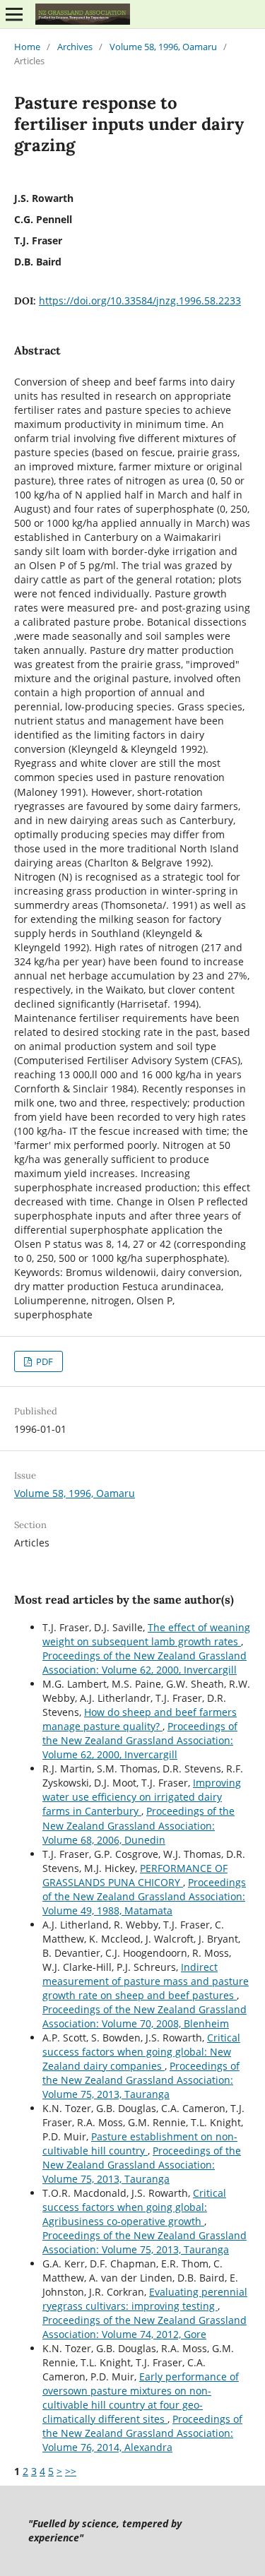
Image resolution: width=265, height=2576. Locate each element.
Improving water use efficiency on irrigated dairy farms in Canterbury (142, 1797)
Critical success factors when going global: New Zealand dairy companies (141, 2052)
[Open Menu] (14, 14)
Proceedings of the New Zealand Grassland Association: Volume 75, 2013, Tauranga (141, 2080)
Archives (75, 47)
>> (71, 2471)
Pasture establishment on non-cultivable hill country (140, 2143)
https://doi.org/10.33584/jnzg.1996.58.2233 (140, 300)
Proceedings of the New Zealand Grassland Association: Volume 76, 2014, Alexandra (142, 2433)
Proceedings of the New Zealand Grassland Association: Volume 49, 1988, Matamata (144, 1896)
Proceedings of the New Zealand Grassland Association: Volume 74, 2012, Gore (145, 2327)
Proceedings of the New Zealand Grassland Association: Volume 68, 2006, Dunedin (139, 1825)
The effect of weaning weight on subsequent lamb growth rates (146, 1634)
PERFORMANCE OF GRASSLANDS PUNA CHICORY (135, 1875)
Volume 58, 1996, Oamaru (163, 47)
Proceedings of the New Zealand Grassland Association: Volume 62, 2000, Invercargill (145, 1663)
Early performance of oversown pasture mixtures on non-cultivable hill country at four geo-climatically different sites (141, 2398)
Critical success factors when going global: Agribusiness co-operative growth (134, 2207)
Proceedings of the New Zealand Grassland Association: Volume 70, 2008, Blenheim (145, 2016)
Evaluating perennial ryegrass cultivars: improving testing (145, 2299)
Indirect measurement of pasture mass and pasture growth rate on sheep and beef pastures (146, 1981)
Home (27, 47)
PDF (43, 1361)
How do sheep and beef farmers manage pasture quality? (140, 1719)
